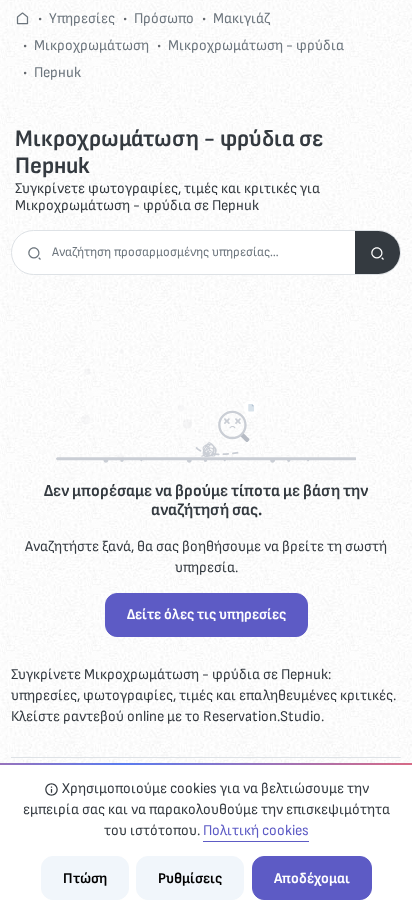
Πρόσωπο (164, 18)
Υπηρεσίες (82, 18)
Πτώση (85, 878)
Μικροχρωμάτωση (91, 45)
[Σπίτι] (22, 18)
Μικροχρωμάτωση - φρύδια (256, 45)
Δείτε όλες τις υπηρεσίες (206, 614)
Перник (57, 72)
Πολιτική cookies (256, 830)
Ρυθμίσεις (190, 878)
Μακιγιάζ (241, 18)
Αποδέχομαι (312, 878)
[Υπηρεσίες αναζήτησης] (377, 252)
